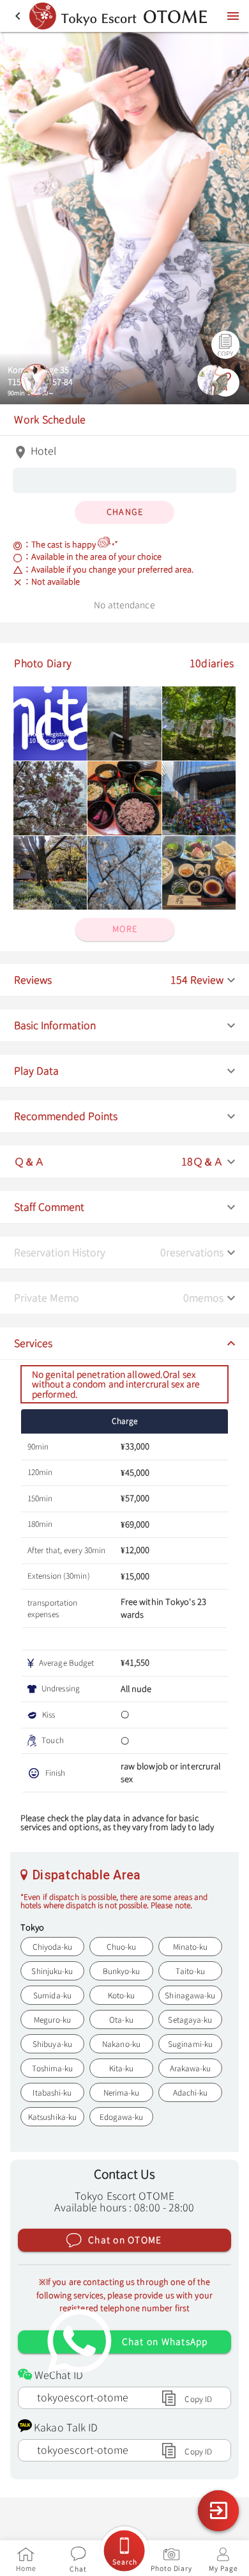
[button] (124, 980)
